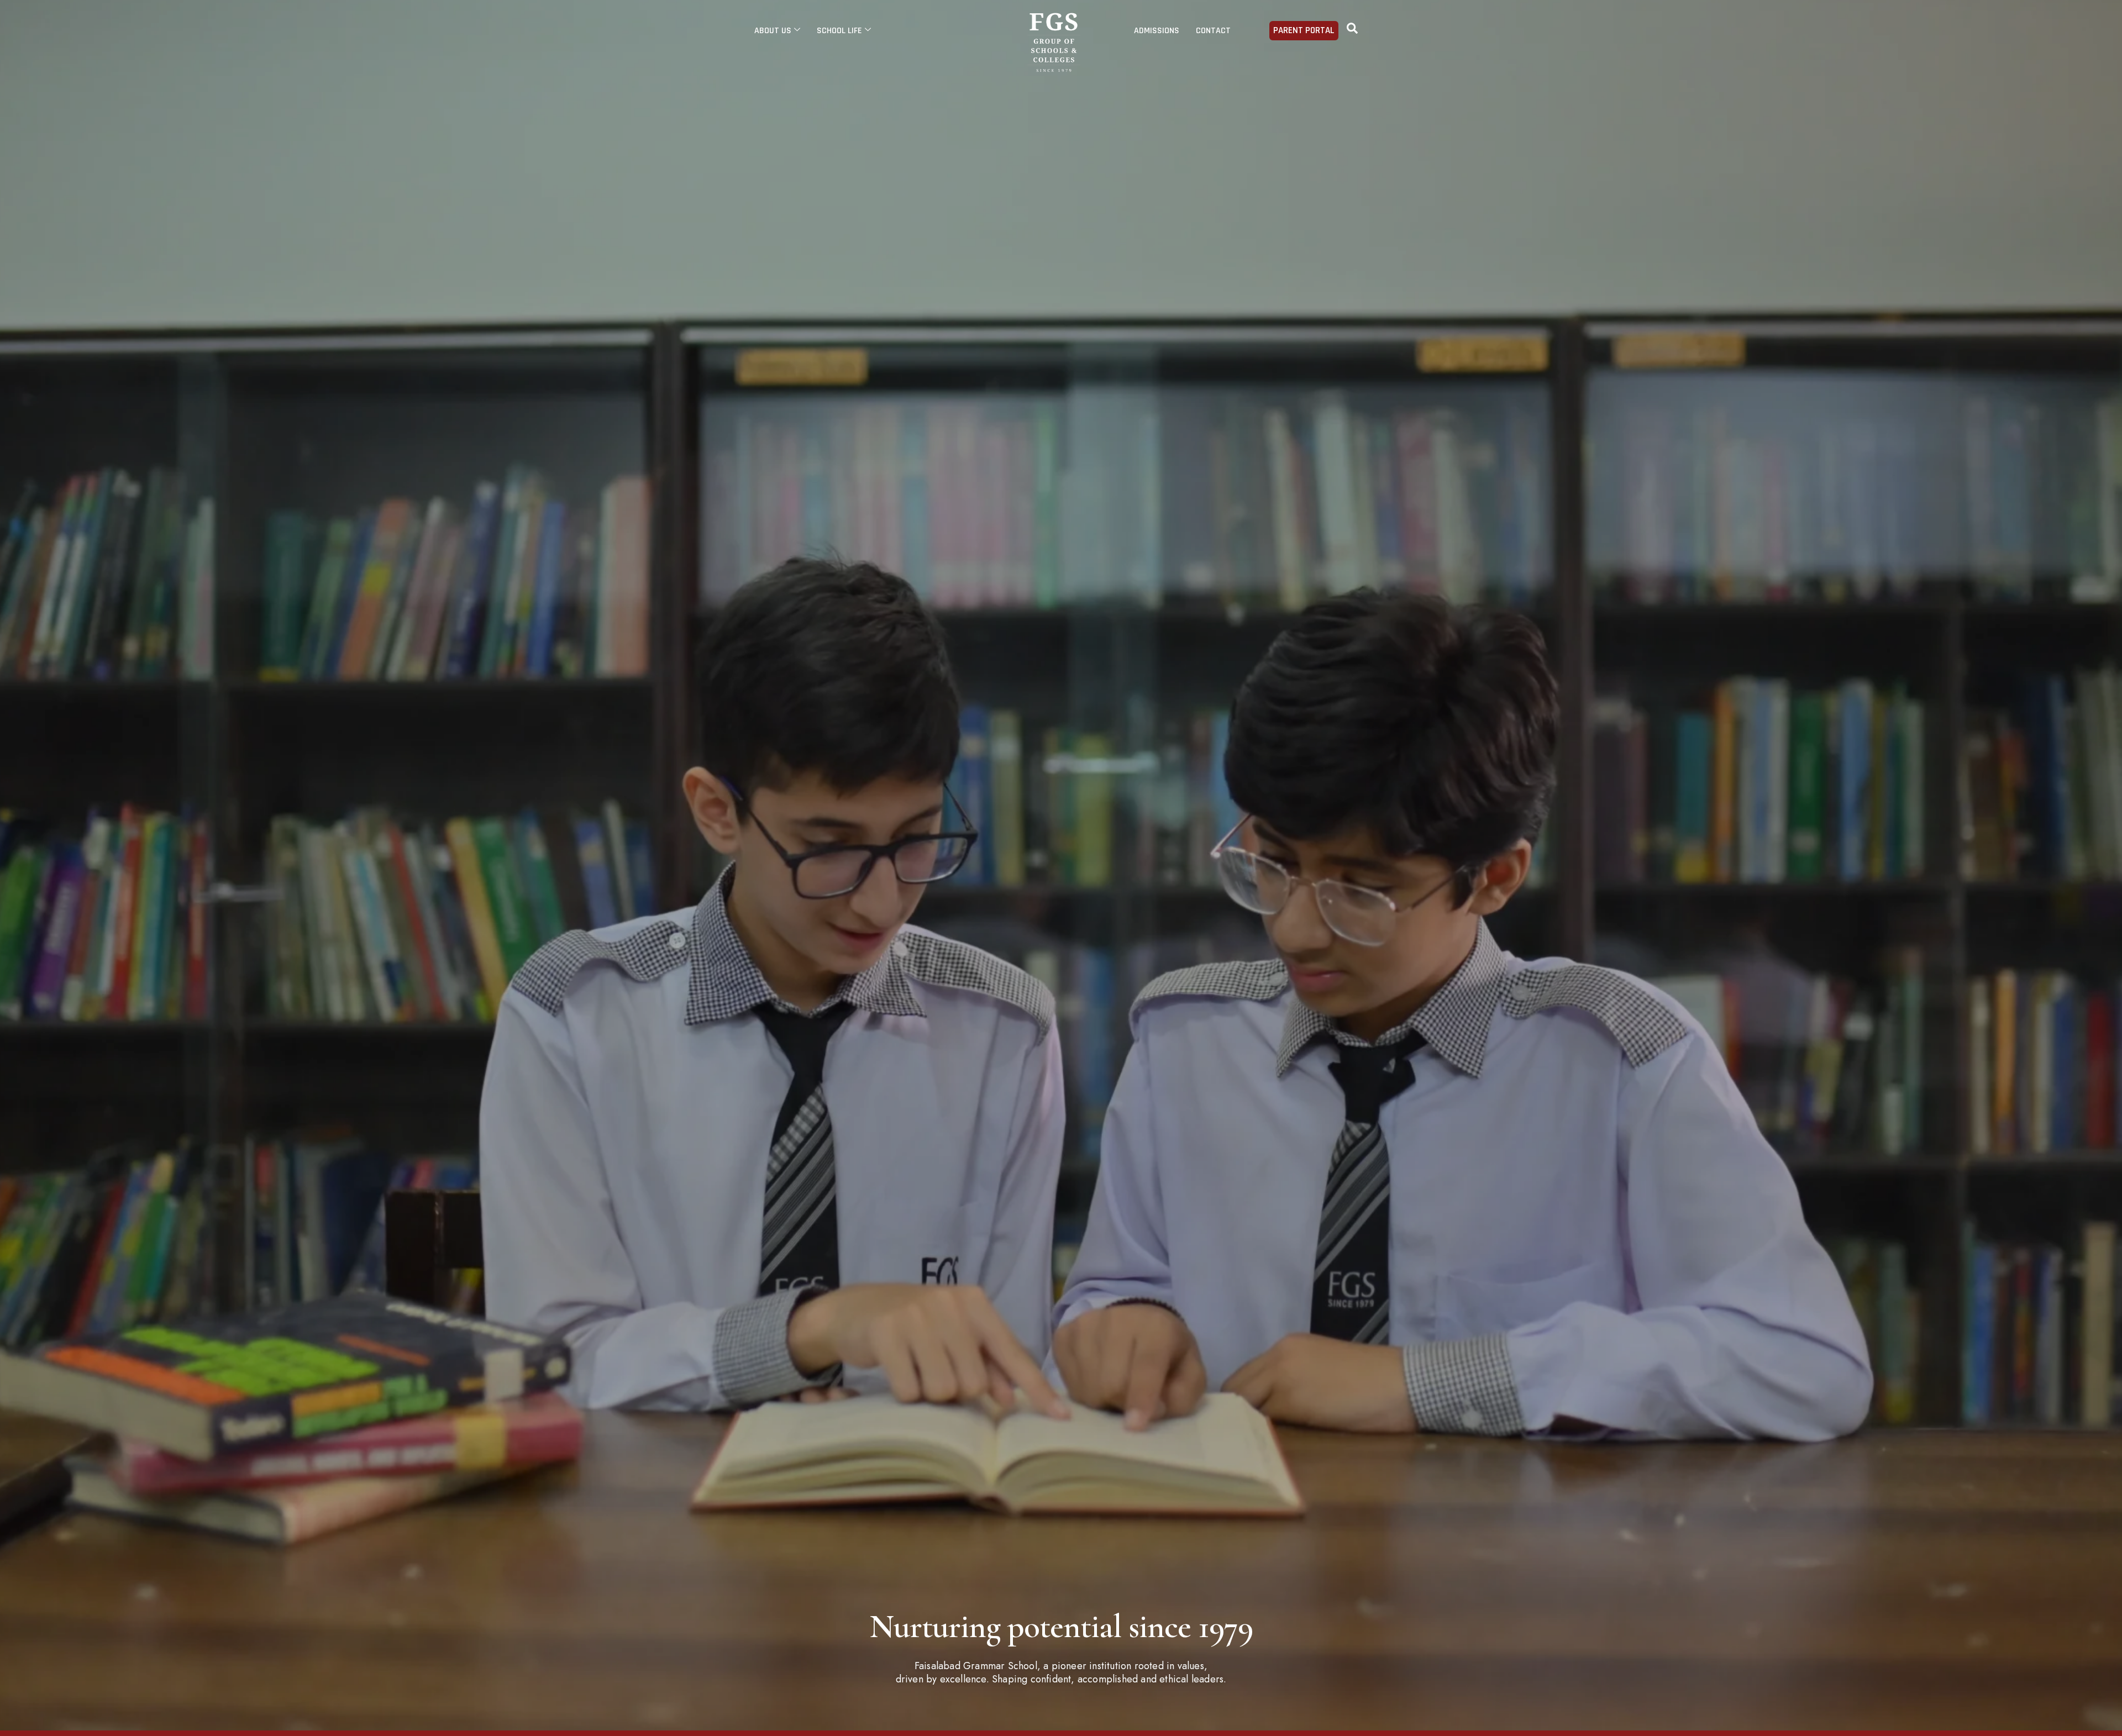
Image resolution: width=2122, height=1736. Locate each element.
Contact (1213, 31)
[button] (1352, 30)
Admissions (1157, 31)
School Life (839, 31)
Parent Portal (1304, 30)
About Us (773, 31)
